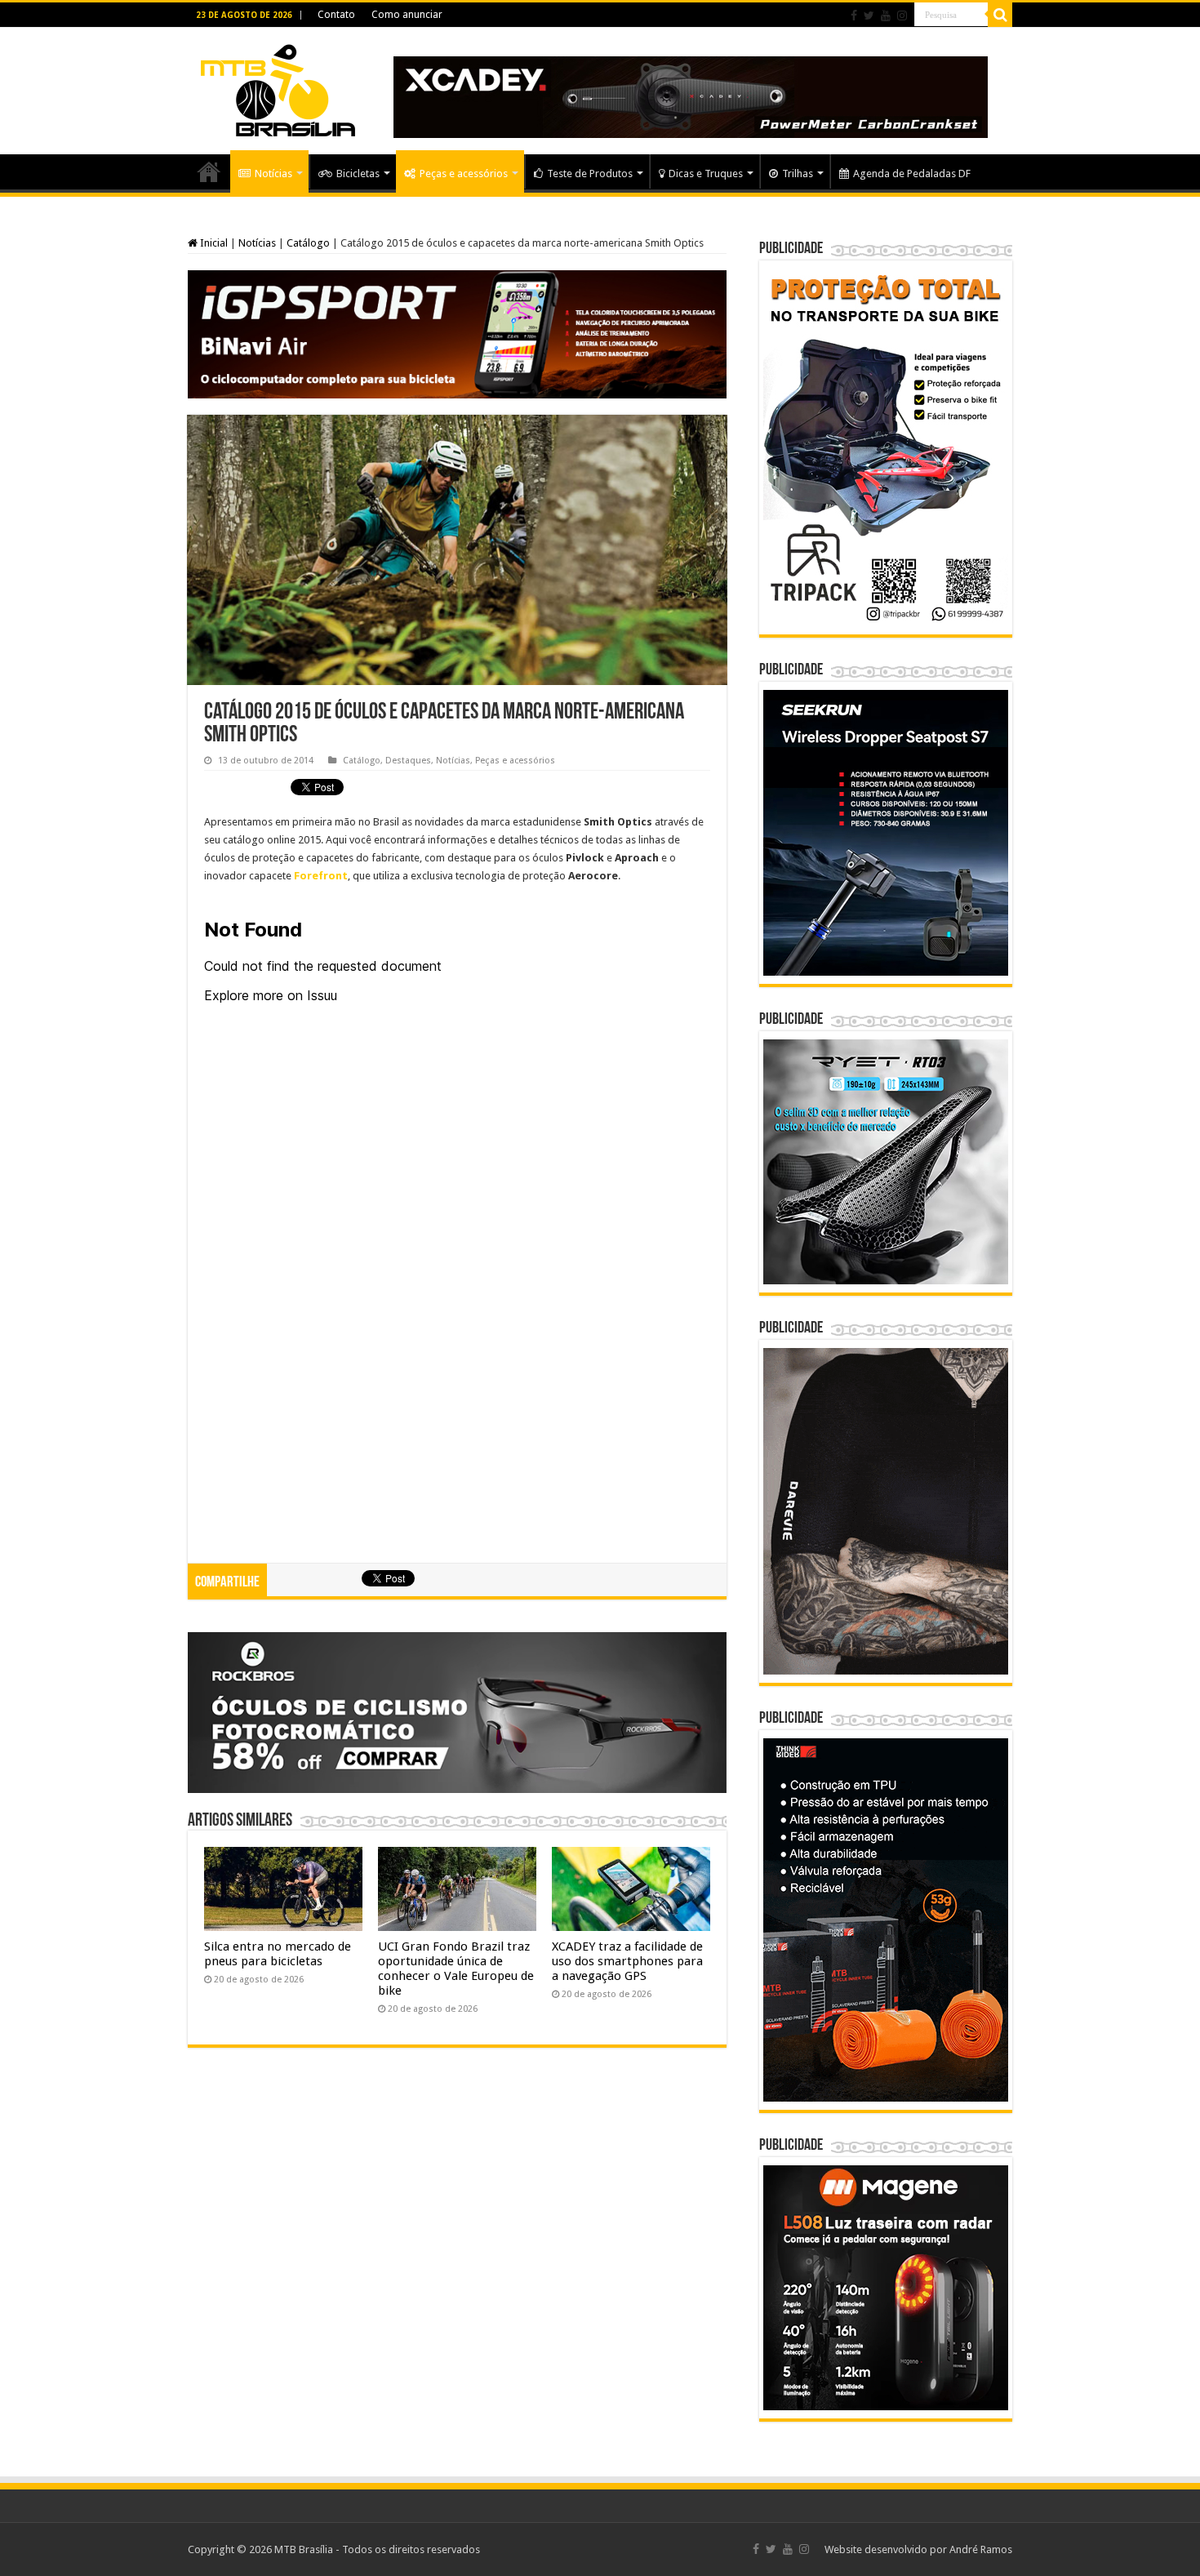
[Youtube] (886, 16)
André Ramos (981, 2549)
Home (209, 171)
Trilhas (798, 174)
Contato (336, 15)
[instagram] (902, 16)
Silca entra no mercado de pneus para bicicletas (278, 1954)
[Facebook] (854, 16)
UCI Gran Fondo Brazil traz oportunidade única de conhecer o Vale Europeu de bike (456, 1969)
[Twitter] (869, 16)
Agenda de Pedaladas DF (912, 174)
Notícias (273, 174)
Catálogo (308, 243)
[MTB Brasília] (278, 87)
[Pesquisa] (1000, 15)
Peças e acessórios (464, 174)
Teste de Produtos (590, 174)
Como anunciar (407, 15)
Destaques (408, 761)
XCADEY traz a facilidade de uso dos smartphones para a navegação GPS (627, 1961)
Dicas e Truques (706, 174)
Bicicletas (358, 174)
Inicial (213, 243)
